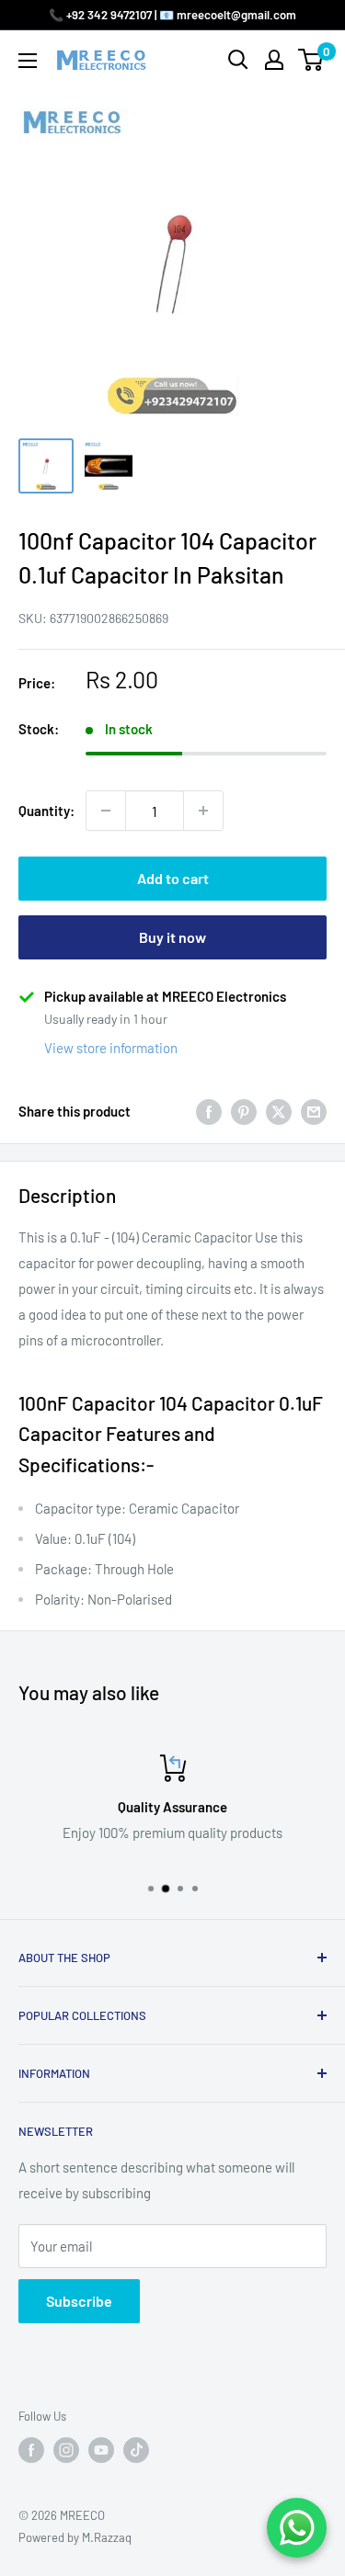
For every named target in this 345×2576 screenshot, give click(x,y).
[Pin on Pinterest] (244, 1111)
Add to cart (173, 878)
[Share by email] (314, 1111)
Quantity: (46, 811)
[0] (311, 60)
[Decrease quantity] (106, 811)
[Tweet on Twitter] (279, 1111)
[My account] (274, 60)
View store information (111, 1048)
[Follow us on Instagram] (66, 2450)
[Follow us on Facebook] (31, 2450)
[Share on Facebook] (209, 1111)
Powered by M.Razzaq (75, 2537)
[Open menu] (28, 61)
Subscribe (79, 2301)
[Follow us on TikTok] (136, 2450)
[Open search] (238, 60)
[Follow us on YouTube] (101, 2450)
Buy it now (172, 937)
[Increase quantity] (203, 811)
